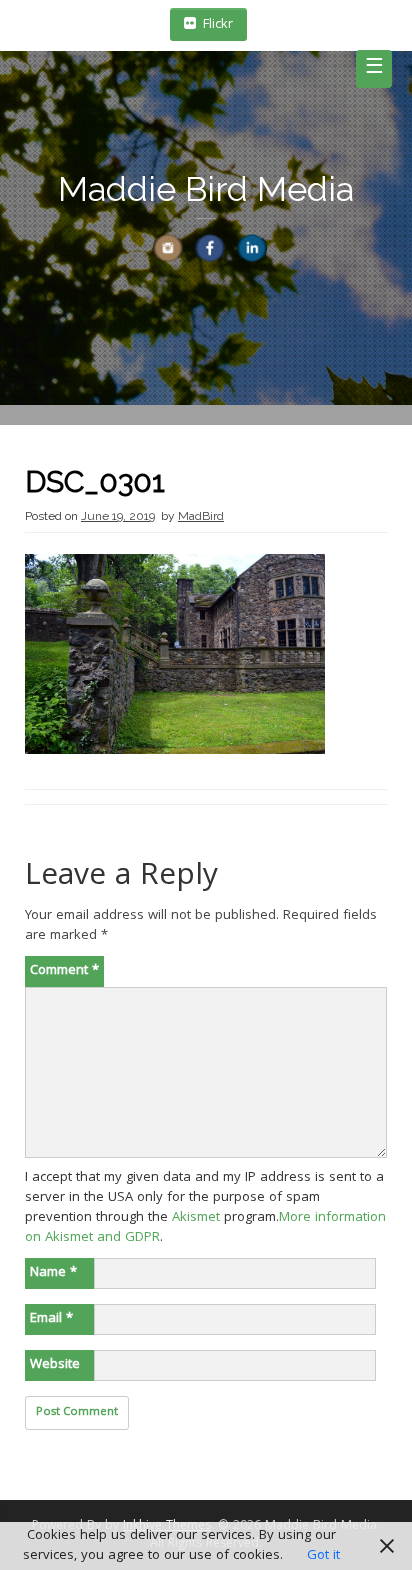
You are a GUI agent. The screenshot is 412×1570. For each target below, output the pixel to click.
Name (53, 1273)
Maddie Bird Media (206, 189)
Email (51, 1319)
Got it (323, 1556)
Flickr (218, 25)
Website (55, 1365)
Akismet (196, 1218)
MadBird (201, 516)
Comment (64, 971)
